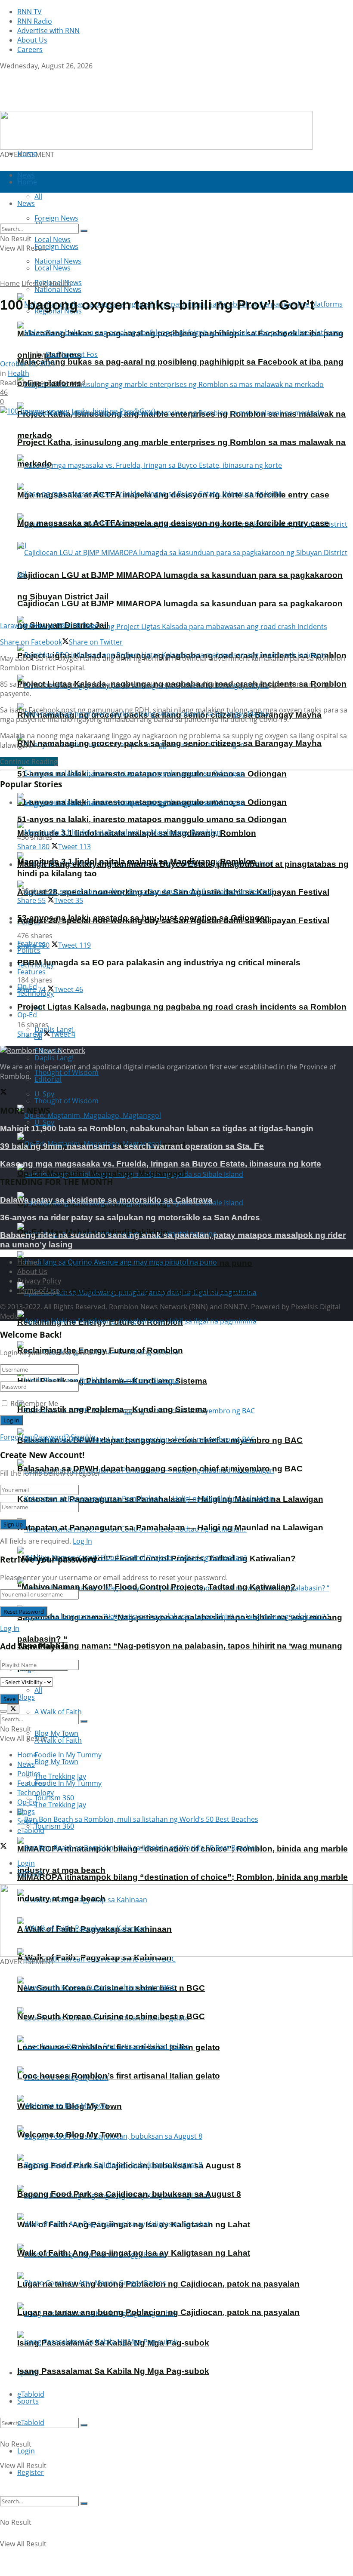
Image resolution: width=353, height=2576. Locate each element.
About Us (32, 40)
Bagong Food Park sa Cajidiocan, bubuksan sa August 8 (129, 2194)
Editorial (48, 1079)
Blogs (26, 1697)
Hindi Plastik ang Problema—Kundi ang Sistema (112, 1409)
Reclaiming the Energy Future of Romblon (100, 1350)
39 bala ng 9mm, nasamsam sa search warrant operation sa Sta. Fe (132, 1146)
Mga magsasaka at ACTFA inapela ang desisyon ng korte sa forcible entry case (173, 523)
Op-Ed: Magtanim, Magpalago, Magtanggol (101, 1173)
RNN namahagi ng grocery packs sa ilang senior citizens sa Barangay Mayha (169, 743)
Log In (82, 1541)
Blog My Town (56, 1762)
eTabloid (31, 2422)
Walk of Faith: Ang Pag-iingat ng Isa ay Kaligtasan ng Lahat (134, 2253)
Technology (36, 1793)
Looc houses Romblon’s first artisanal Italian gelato (119, 2076)
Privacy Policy (39, 1281)
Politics (29, 950)
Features (31, 972)
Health (60, 283)
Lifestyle (35, 283)
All (38, 1690)
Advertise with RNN (48, 31)
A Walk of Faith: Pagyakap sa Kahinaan (94, 1957)
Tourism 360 (54, 1826)
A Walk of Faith (58, 1712)
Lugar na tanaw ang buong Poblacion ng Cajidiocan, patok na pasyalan (158, 2312)
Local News (53, 268)
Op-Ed (27, 1015)
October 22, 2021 (28, 364)
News (26, 1764)
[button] (156, 130)
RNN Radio (35, 21)
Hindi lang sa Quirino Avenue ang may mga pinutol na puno (135, 1291)
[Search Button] (84, 2425)
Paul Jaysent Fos (72, 354)
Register (31, 2472)
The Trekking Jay (60, 1805)
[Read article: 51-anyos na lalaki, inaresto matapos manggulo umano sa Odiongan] (185, 802)
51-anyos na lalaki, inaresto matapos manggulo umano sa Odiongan (152, 819)
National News (58, 289)
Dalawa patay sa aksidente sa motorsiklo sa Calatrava (106, 1200)
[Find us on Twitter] (3, 75)
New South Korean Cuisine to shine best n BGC (111, 2016)
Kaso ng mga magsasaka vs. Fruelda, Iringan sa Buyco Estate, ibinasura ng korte (161, 1164)
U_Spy (44, 1122)
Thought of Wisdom (67, 1072)
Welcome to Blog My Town (70, 2135)
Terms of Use (38, 1290)
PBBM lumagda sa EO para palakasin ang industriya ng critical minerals (159, 963)
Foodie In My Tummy (68, 1783)
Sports (28, 2401)
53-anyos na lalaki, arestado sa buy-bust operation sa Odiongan (144, 918)
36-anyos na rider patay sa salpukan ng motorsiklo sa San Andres (130, 1217)
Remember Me (34, 1403)
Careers (30, 49)
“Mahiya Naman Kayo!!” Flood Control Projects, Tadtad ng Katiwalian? (156, 1587)
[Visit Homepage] (54, 106)
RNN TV (29, 12)
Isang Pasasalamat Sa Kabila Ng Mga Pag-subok (113, 2371)
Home (27, 154)
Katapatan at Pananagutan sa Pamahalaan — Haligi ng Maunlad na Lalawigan (170, 1527)
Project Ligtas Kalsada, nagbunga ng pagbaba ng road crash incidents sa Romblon (182, 1007)
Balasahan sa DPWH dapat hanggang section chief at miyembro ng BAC (160, 1469)
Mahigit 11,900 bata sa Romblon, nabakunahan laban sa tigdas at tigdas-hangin (157, 1128)
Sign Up (83, 1437)
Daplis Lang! (54, 1058)
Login (26, 2451)
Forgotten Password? (34, 1437)
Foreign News (56, 246)
